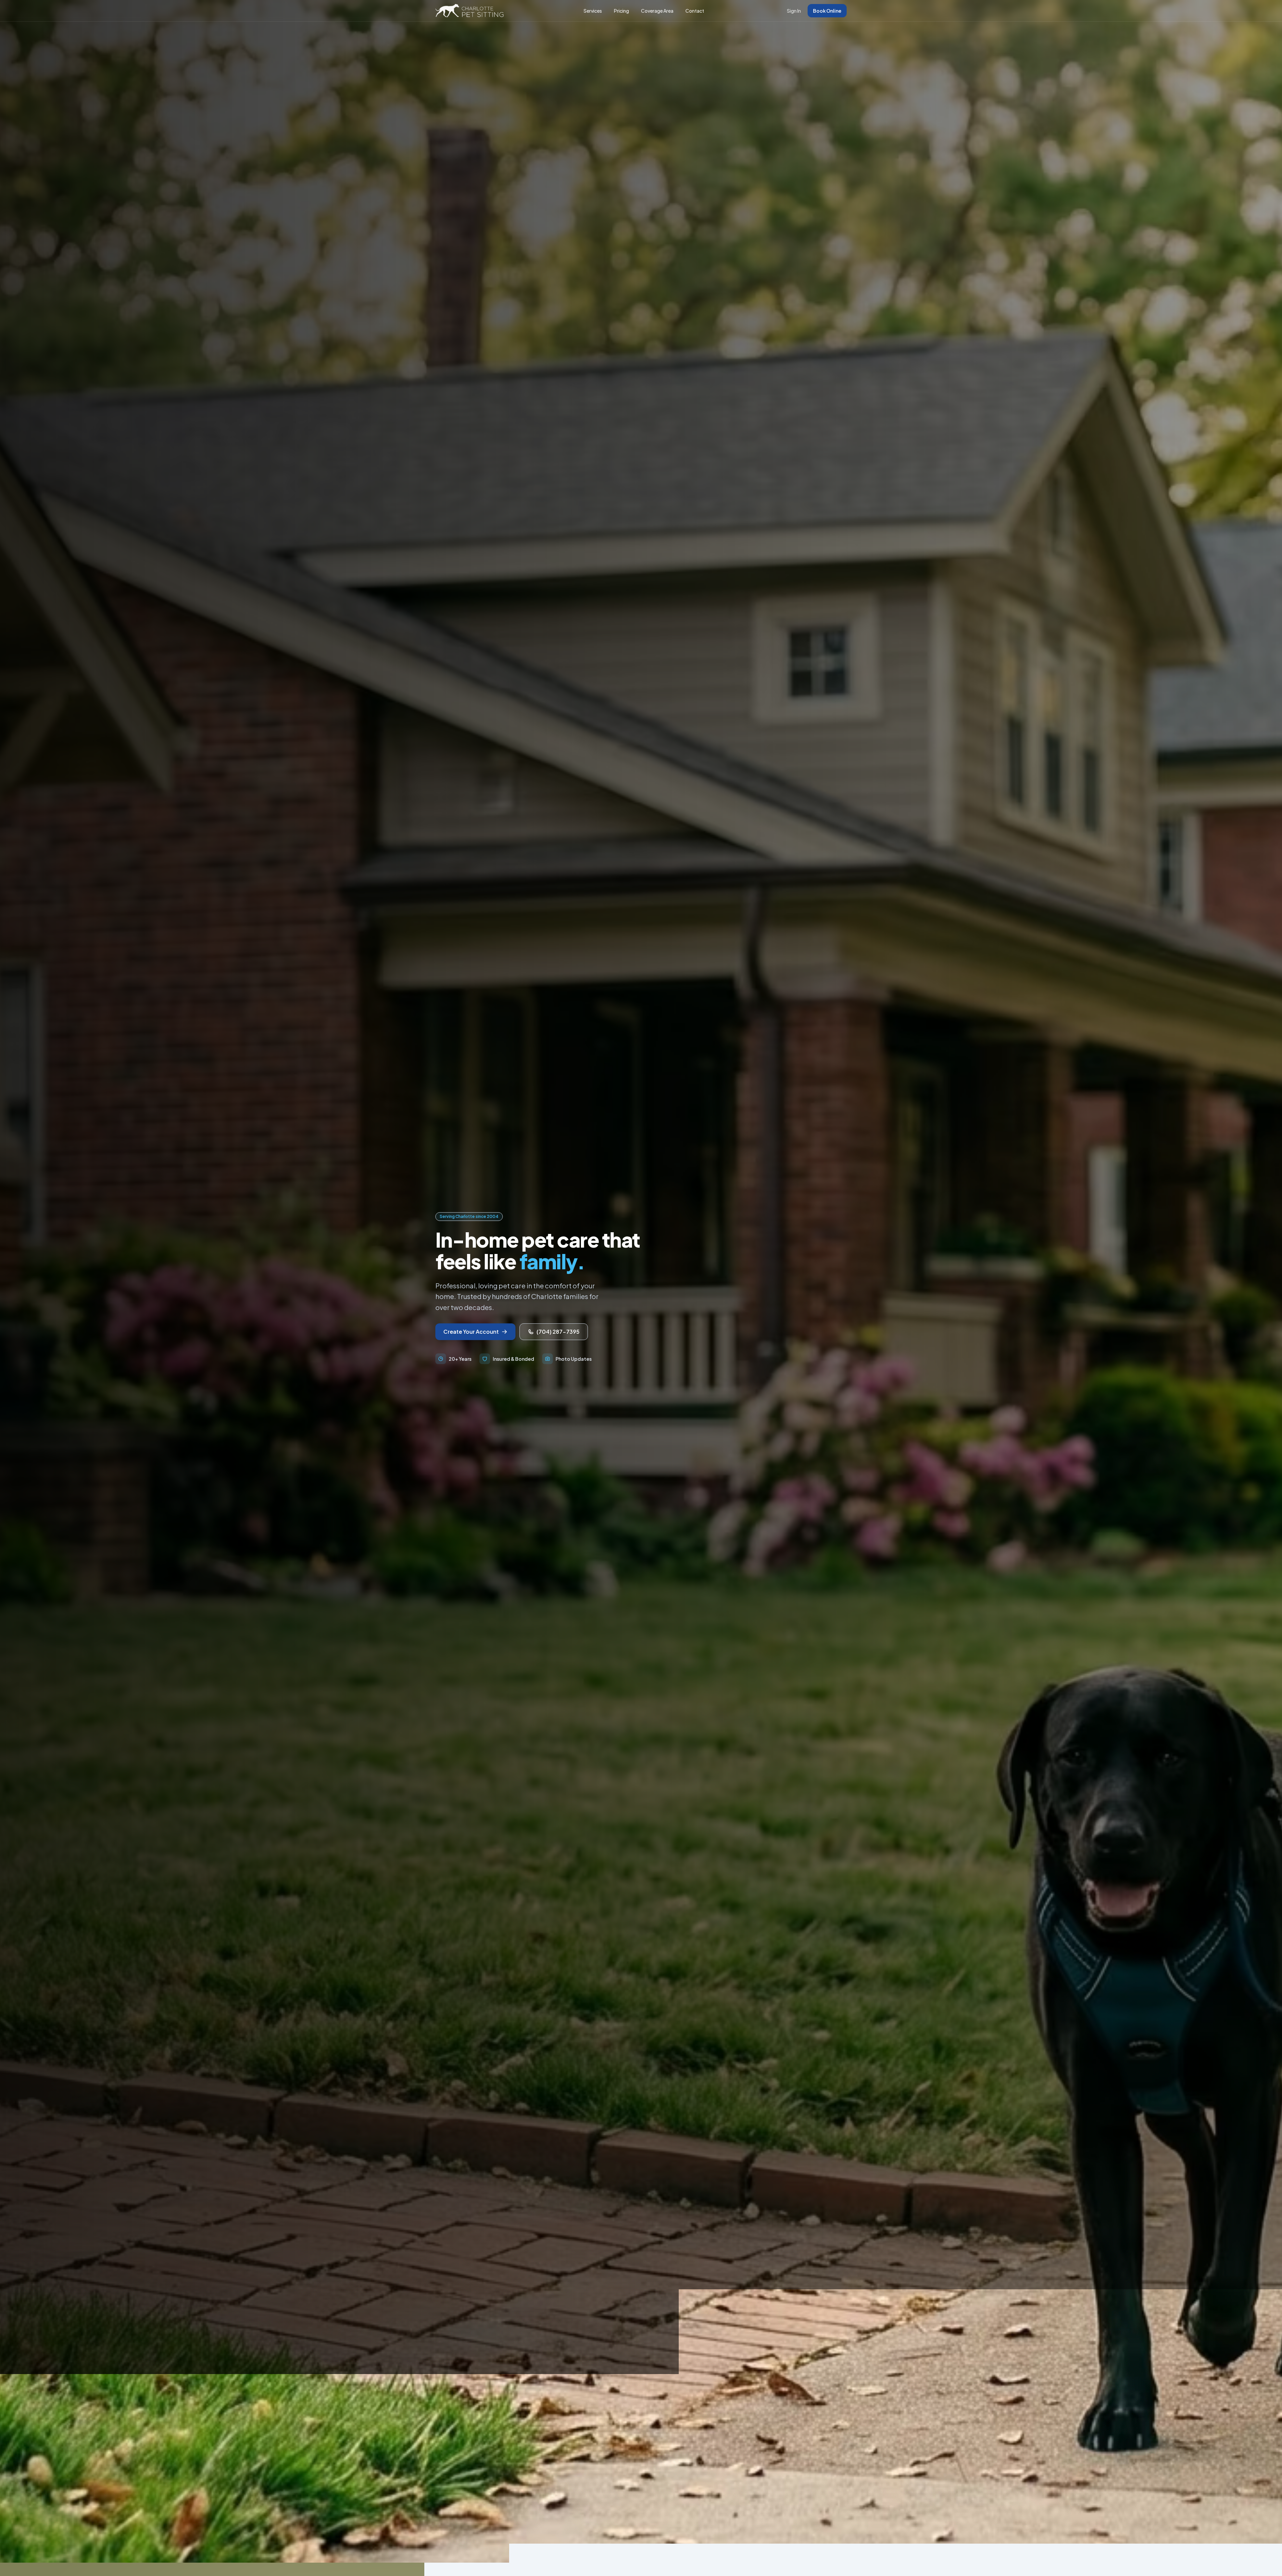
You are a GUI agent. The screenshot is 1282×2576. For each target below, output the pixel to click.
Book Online (827, 11)
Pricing (621, 11)
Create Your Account (471, 1332)
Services (593, 11)
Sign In (794, 11)
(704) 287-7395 (558, 1332)
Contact (695, 11)
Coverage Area (657, 11)
